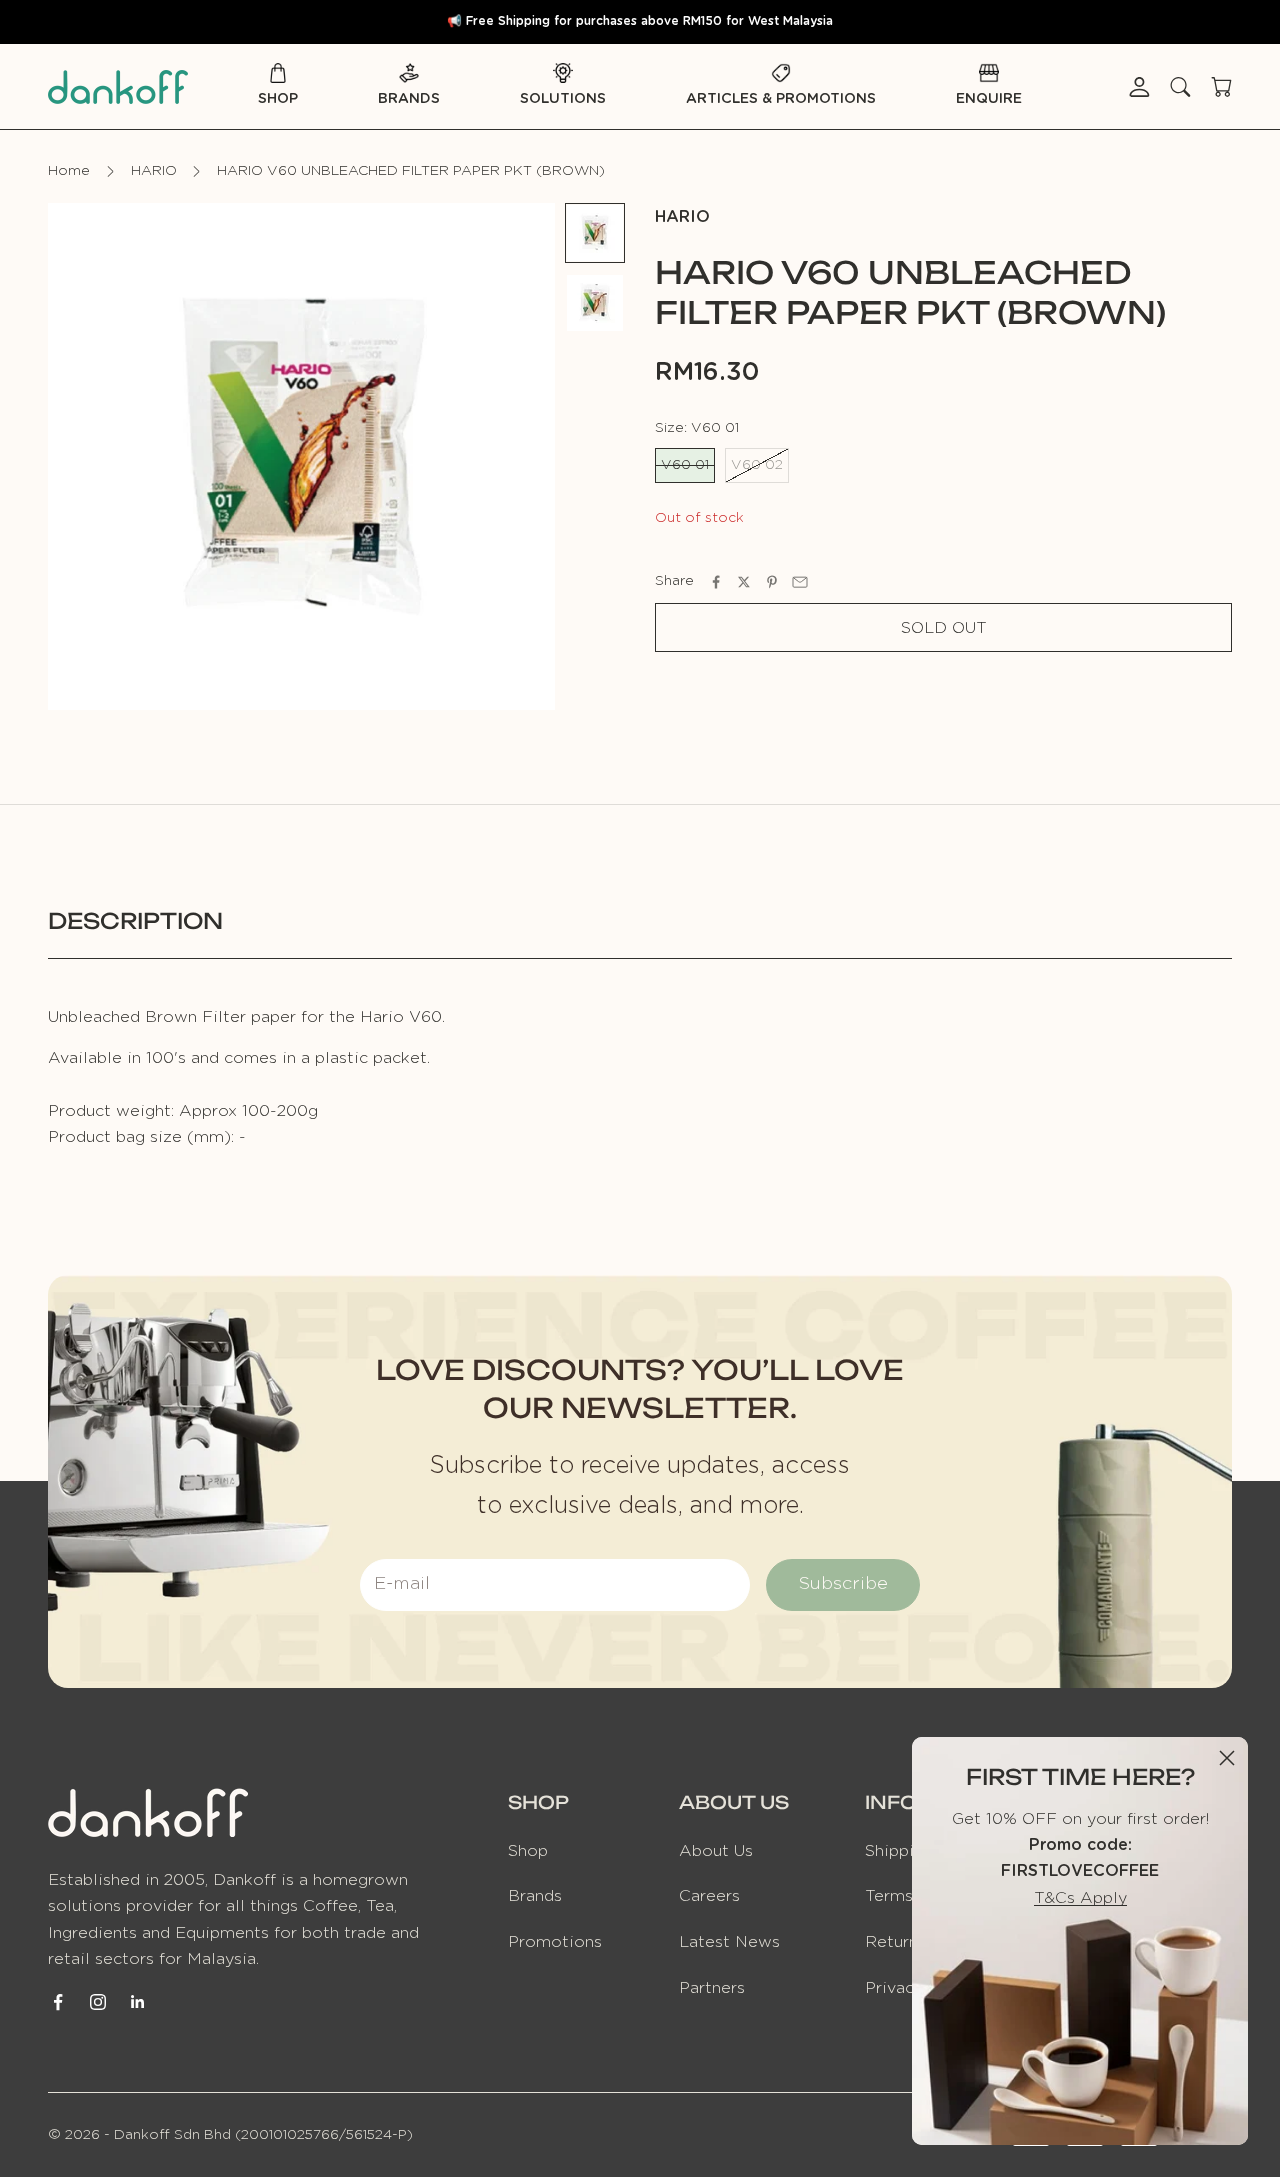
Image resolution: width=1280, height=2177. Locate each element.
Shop (278, 99)
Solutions (563, 99)
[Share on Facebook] (716, 582)
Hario (682, 217)
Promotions (555, 1942)
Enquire (989, 99)
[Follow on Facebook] (58, 2002)
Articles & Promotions (781, 99)
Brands (409, 99)
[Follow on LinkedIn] (138, 2002)
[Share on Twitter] (744, 582)
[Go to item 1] (595, 233)
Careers (709, 1896)
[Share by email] (800, 582)
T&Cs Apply (1080, 1898)
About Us (716, 1851)
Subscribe (843, 1584)
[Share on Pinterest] (772, 582)
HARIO (154, 171)
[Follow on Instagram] (98, 2002)
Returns (895, 1942)
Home (69, 171)
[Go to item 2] (595, 303)
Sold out (944, 628)
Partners (712, 1988)
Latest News (729, 1942)
